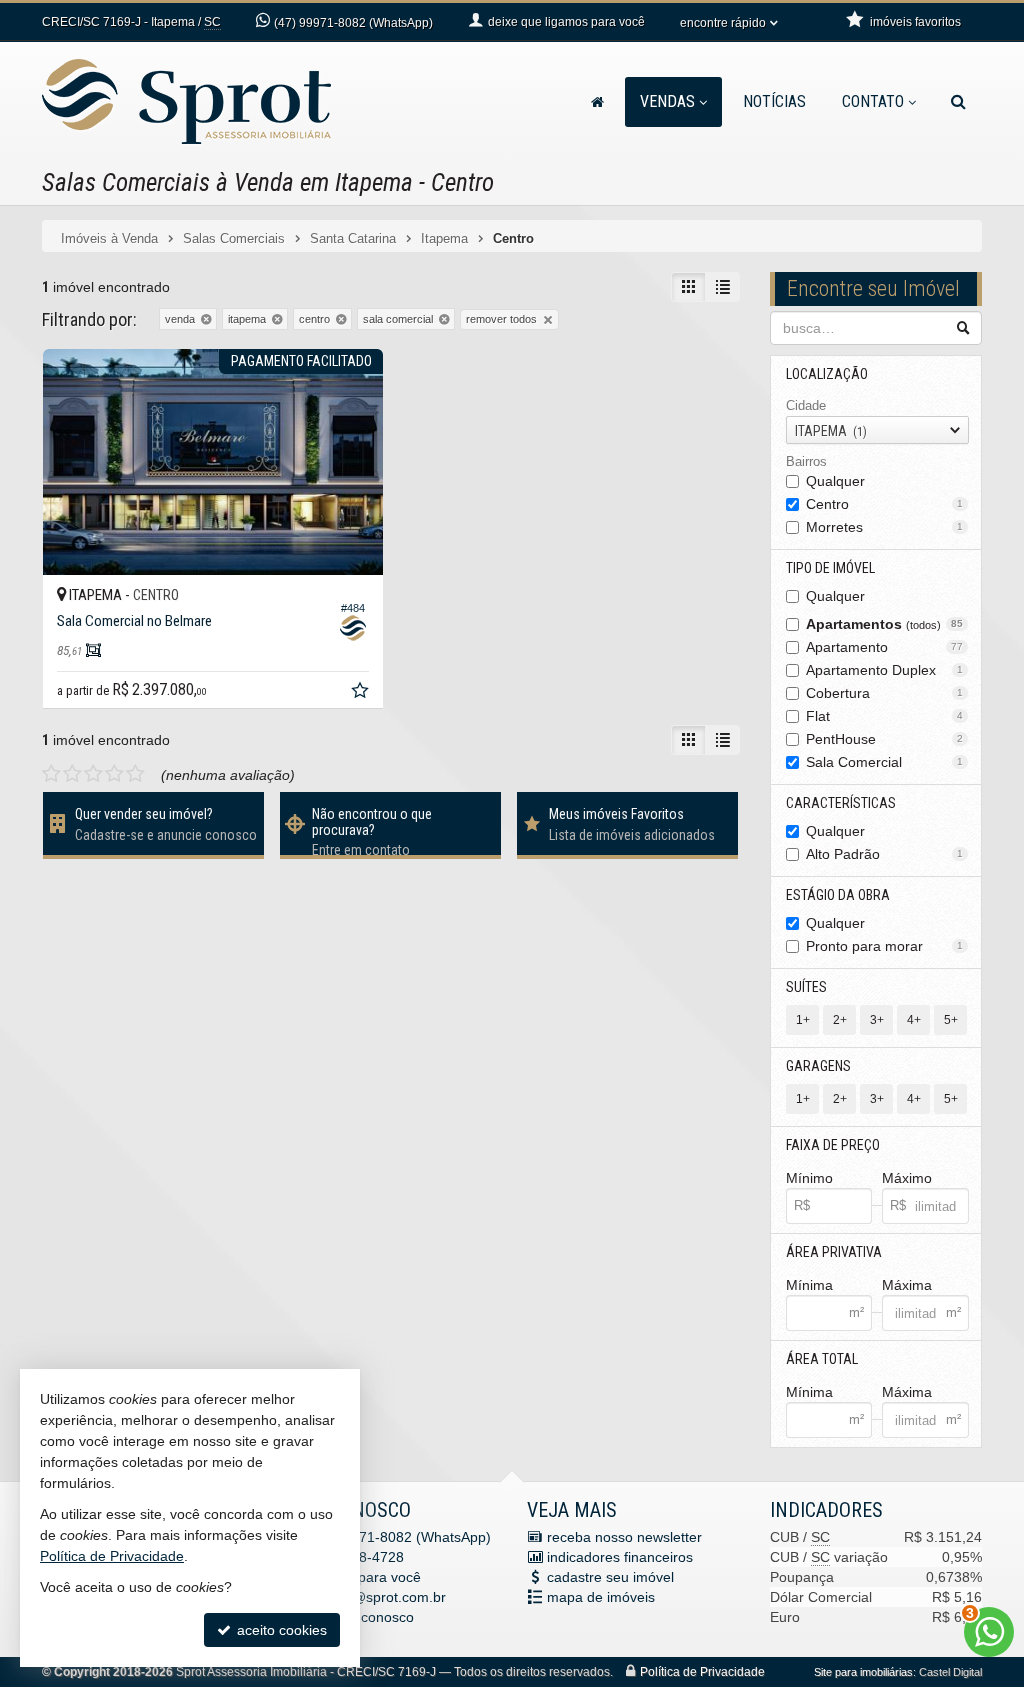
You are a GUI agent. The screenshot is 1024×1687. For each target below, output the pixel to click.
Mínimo (809, 1178)
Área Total (822, 1359)
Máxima (907, 1285)
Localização (827, 374)
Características (841, 803)
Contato (873, 101)
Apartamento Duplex (885, 670)
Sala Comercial (885, 762)
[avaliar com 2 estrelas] (72, 774)
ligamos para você (363, 1577)
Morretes (885, 527)
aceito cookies (280, 1630)
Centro (885, 504)
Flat (885, 716)
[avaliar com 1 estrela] (51, 774)
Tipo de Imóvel (830, 568)
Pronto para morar (885, 946)
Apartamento (885, 647)
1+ (803, 1020)
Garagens (818, 1066)
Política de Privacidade (702, 1672)
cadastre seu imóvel (610, 1577)
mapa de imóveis (601, 1597)
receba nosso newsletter (624, 1537)
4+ (914, 1020)
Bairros (806, 461)
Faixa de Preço (833, 1145)
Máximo (907, 1178)
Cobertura (885, 693)
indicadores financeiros (620, 1557)
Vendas (667, 101)
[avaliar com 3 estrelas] (93, 774)
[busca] (958, 102)
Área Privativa (834, 1252)
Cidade (806, 405)
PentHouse (885, 739)
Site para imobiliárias (863, 1672)
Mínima (809, 1285)
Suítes (806, 987)
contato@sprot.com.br (375, 1597)
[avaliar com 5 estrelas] (135, 774)
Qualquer (835, 481)
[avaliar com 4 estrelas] (114, 774)
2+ (840, 1020)
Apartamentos (885, 624)
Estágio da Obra (838, 895)
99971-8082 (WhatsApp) (353, 23)
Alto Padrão (885, 854)
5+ (951, 1020)
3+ (877, 1020)
